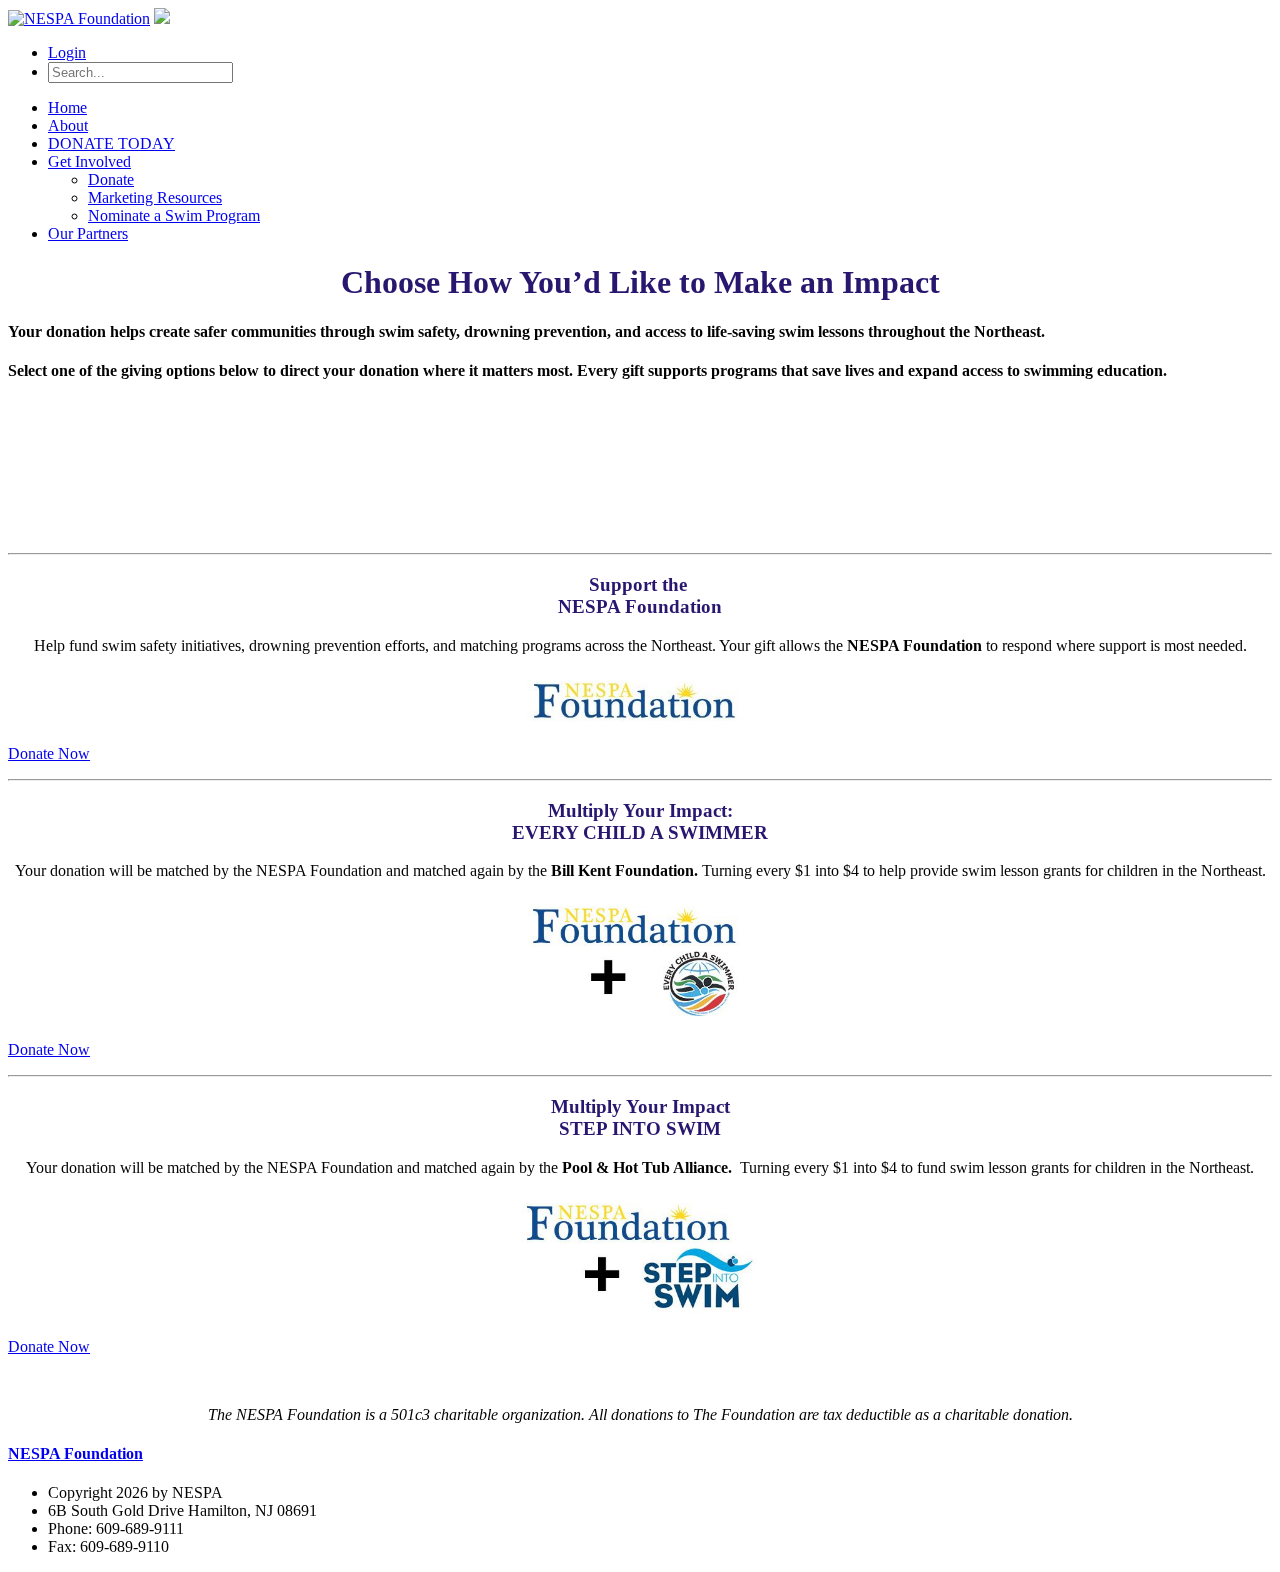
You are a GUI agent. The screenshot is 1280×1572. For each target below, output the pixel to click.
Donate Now (49, 753)
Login (67, 52)
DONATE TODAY (111, 143)
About (68, 125)
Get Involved (89, 161)
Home (67, 107)
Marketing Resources (155, 197)
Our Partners (88, 233)
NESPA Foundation (75, 1453)
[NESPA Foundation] (79, 18)
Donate (111, 179)
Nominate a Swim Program (174, 215)
